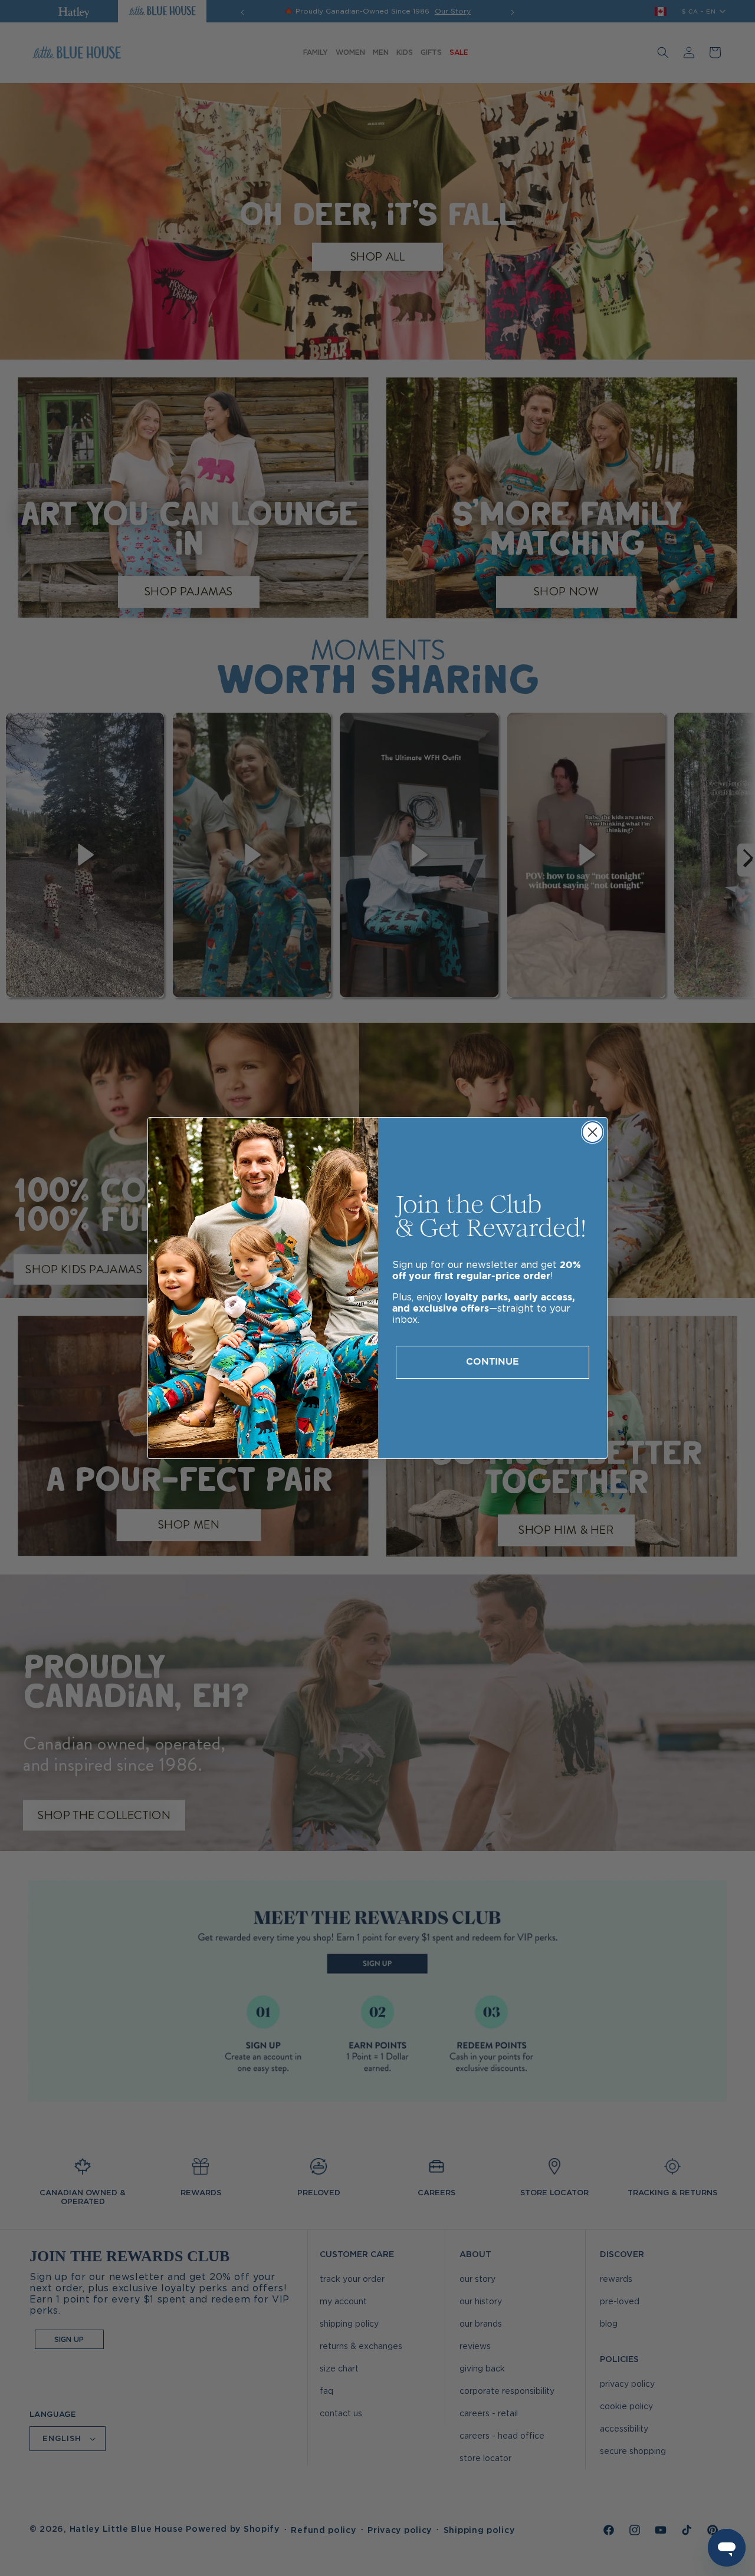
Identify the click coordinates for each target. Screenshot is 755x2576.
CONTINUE (493, 1362)
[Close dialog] (592, 1132)
